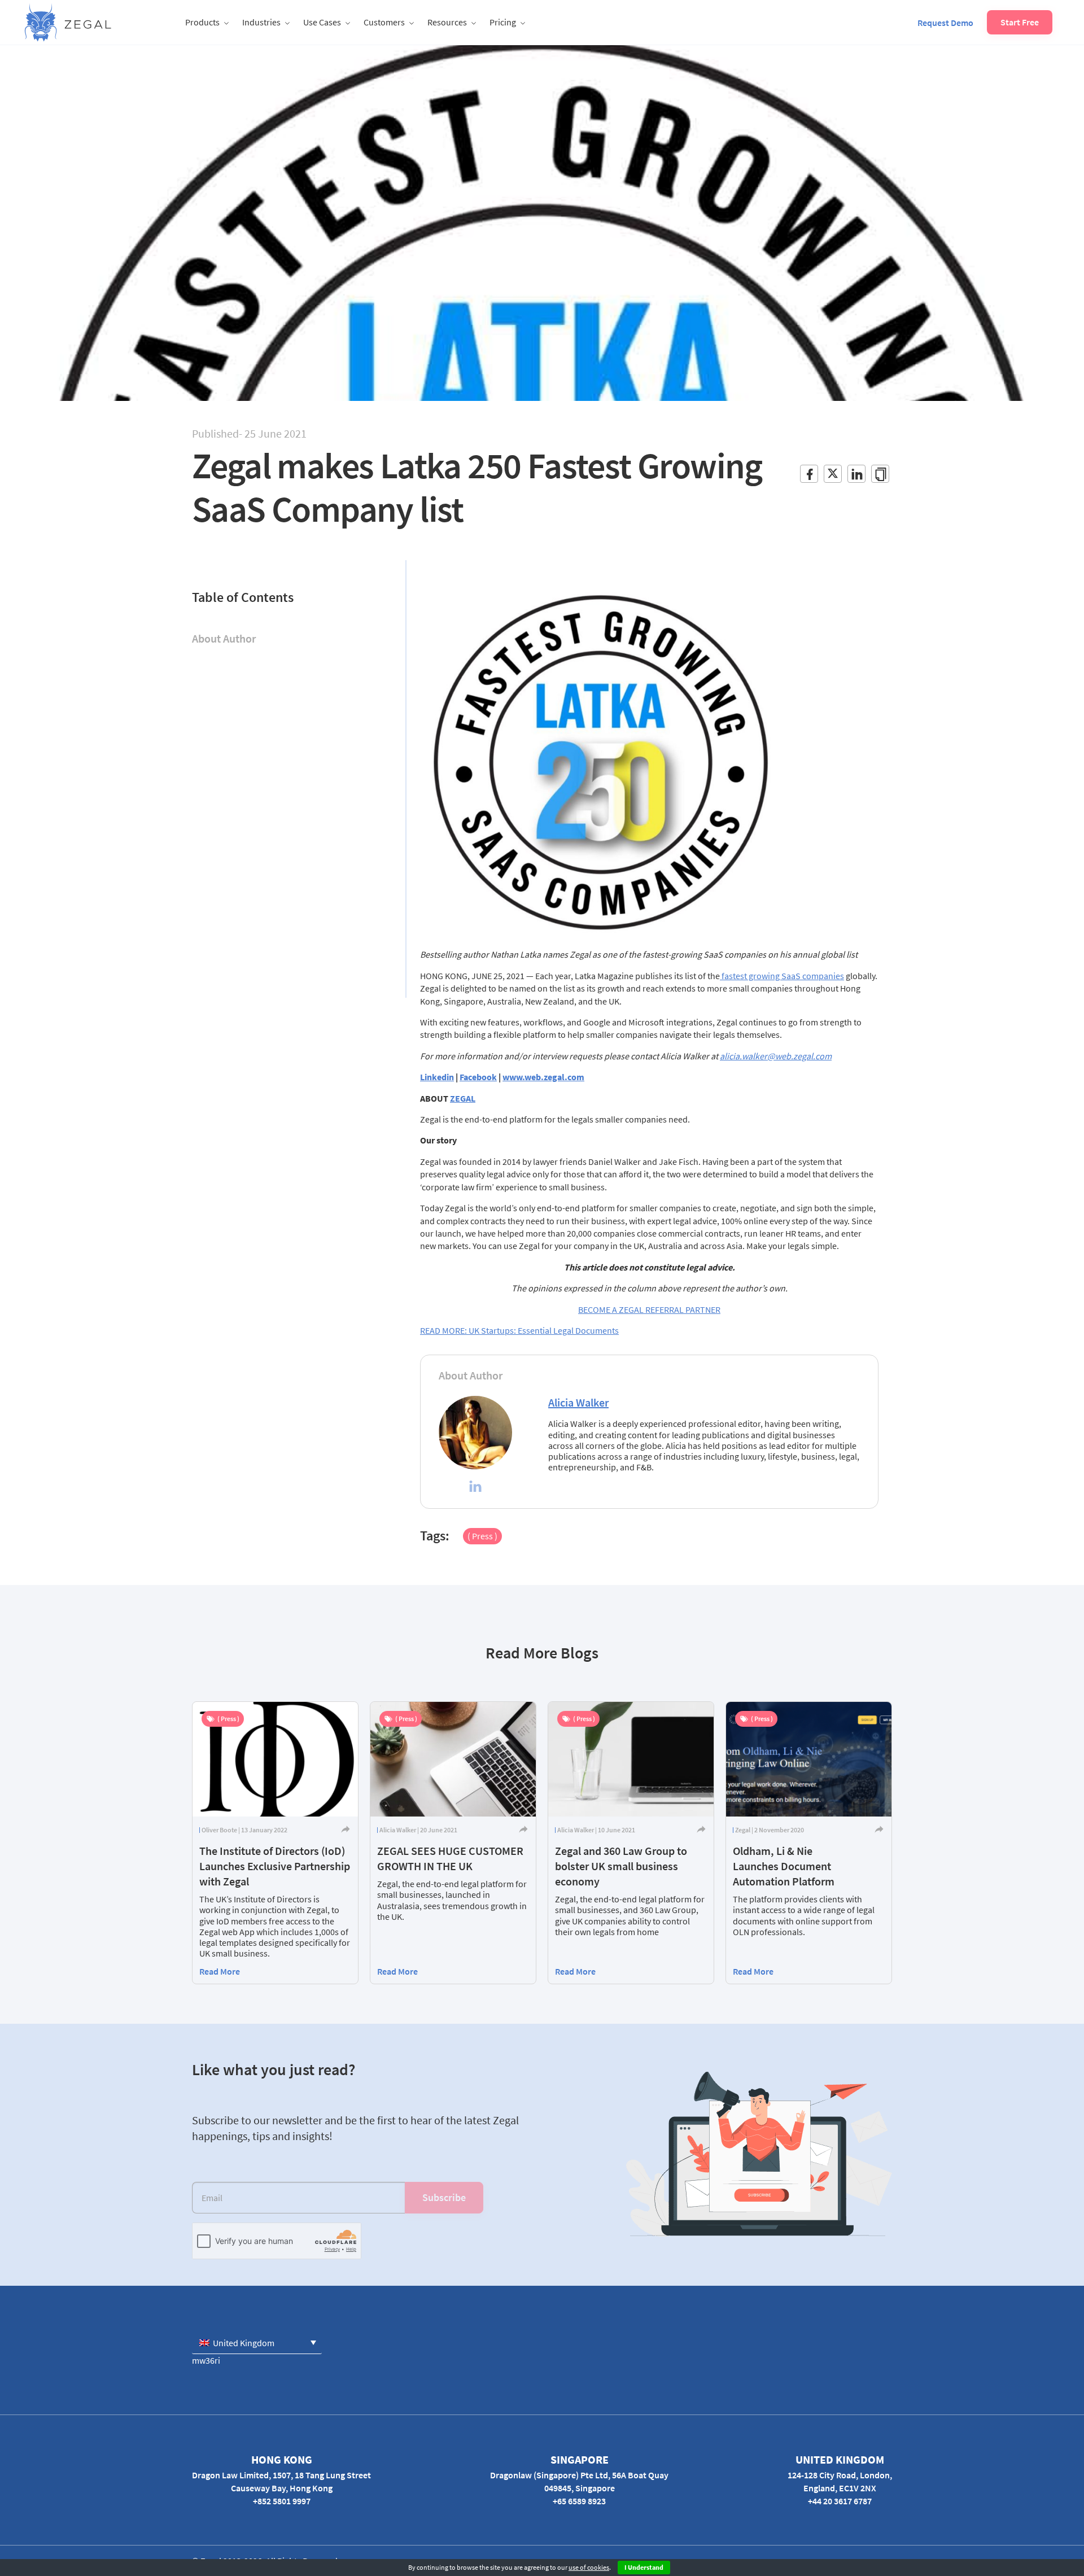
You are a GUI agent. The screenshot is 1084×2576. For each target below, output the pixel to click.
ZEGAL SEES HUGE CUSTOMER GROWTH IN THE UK (450, 1858)
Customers (384, 22)
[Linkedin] (475, 1488)
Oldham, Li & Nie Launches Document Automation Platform (784, 1866)
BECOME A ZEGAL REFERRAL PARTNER (649, 1309)
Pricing (503, 22)
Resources (447, 22)
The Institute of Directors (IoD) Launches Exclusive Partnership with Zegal (275, 1866)
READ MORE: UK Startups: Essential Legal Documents (519, 1330)
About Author (224, 638)
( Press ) (482, 1536)
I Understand (644, 2567)
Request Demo (945, 23)
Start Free (1020, 22)
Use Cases (322, 22)
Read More (220, 1971)
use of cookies (589, 2567)
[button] (257, 2343)
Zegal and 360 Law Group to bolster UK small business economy (621, 1866)
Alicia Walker (578, 1402)
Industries (261, 22)
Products (202, 22)
